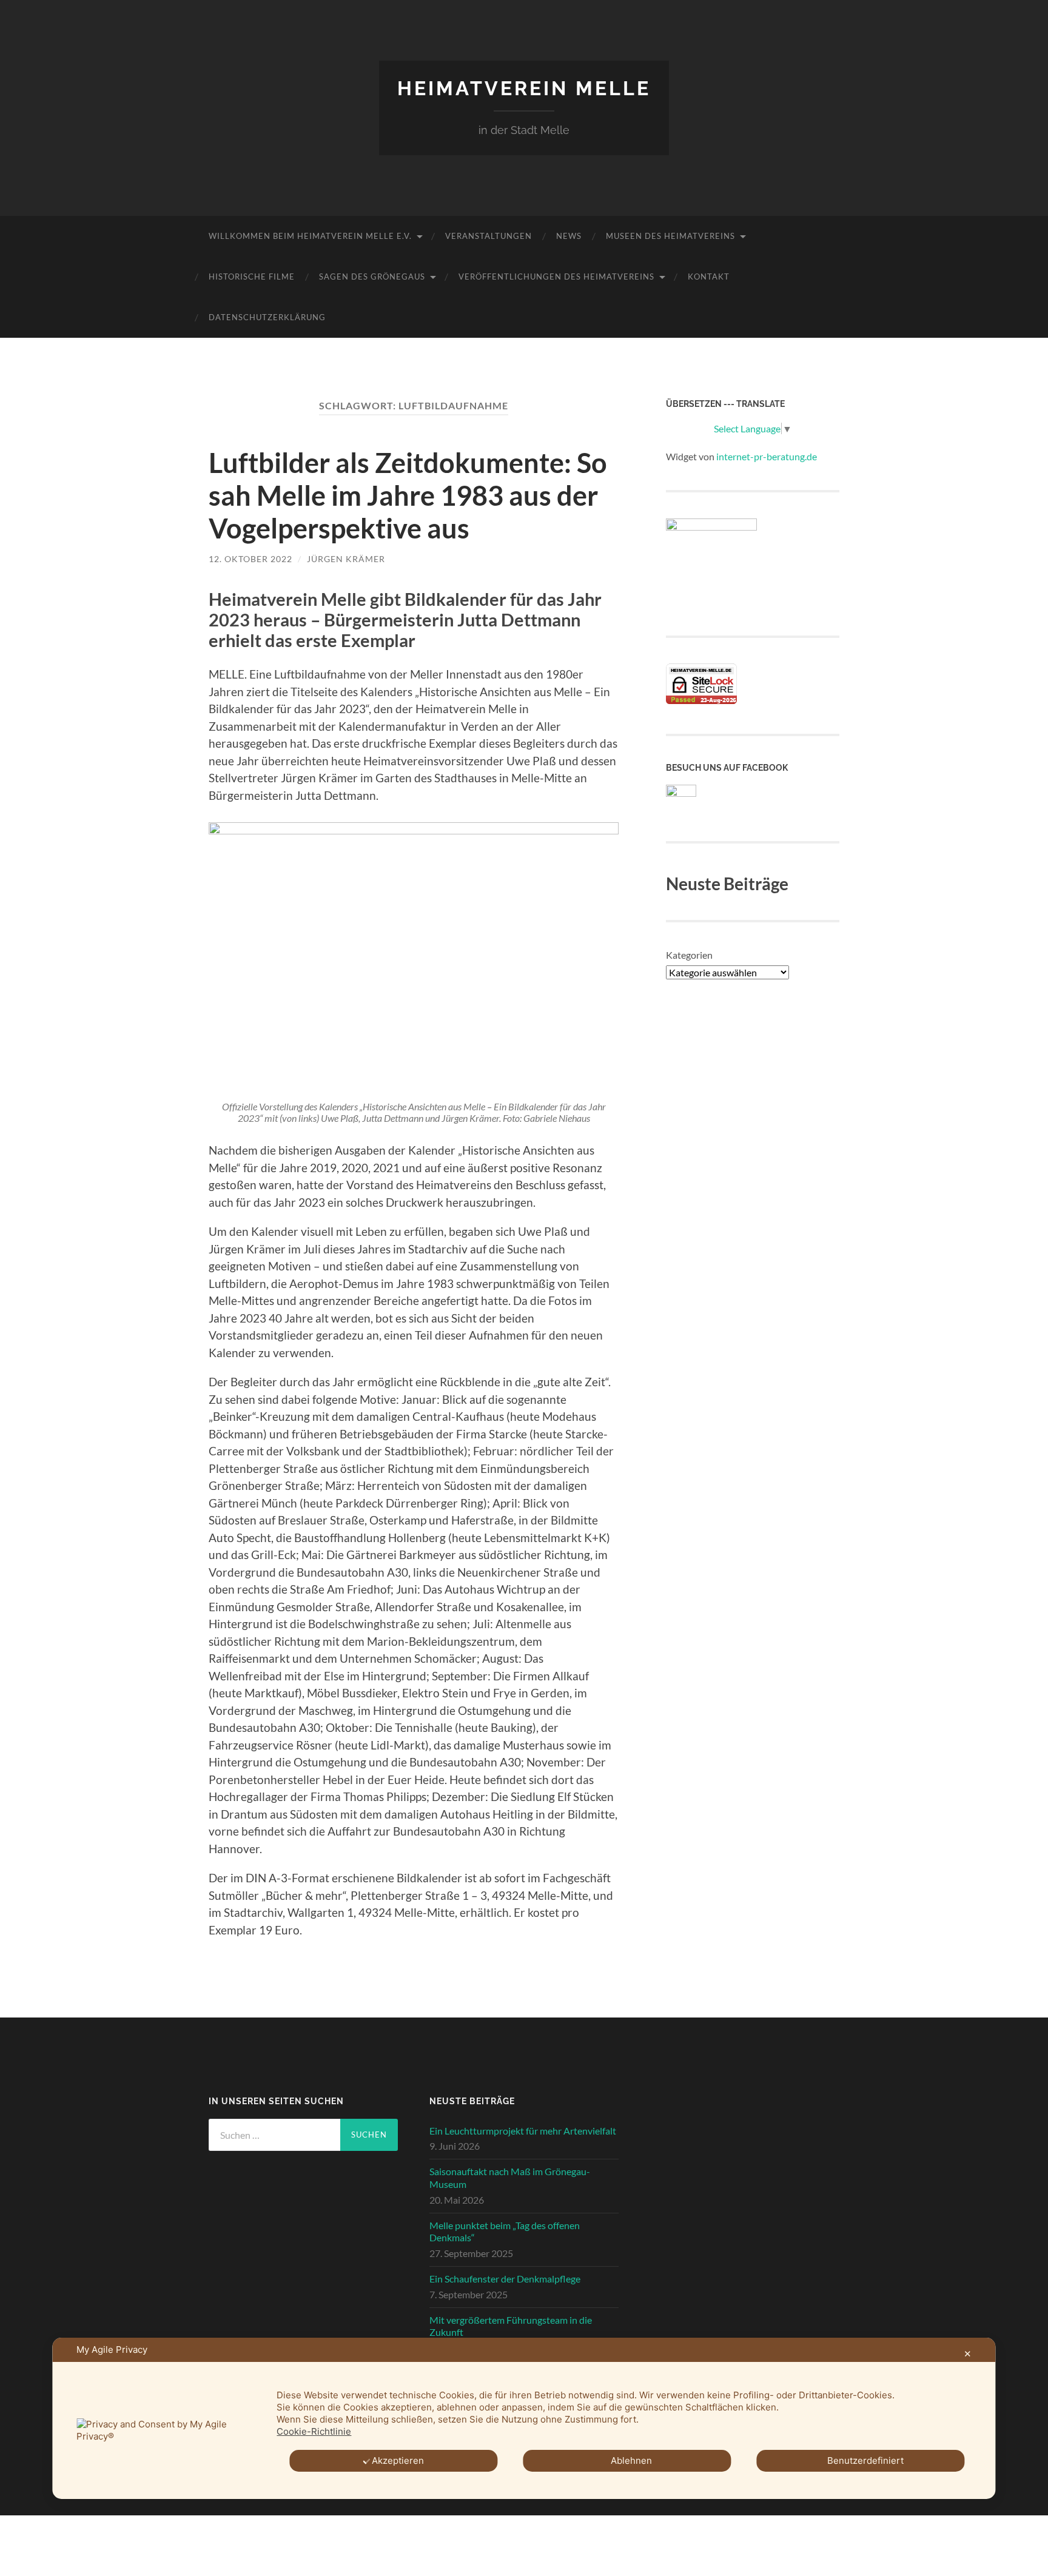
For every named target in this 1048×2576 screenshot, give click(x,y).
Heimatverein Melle (524, 88)
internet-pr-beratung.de (767, 456)
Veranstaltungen (489, 236)
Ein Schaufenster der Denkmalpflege (505, 2279)
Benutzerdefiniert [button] (865, 2460)
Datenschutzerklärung (267, 317)
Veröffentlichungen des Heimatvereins (556, 277)
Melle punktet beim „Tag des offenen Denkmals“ (505, 2232)
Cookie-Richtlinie (314, 2431)
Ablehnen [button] (631, 2460)
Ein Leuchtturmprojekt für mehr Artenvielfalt (523, 2131)
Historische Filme (252, 277)
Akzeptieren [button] (398, 2460)
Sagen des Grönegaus (372, 277)
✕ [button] (968, 2354)
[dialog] (524, 2418)
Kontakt (709, 277)
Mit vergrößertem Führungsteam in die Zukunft (511, 2326)
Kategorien (689, 955)
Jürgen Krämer (346, 559)
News (569, 236)
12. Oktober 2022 (250, 559)
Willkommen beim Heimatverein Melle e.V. (310, 236)
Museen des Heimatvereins (670, 236)
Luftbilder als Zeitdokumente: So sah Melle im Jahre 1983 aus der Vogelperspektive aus (408, 495)
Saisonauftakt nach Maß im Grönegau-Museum (510, 2178)
